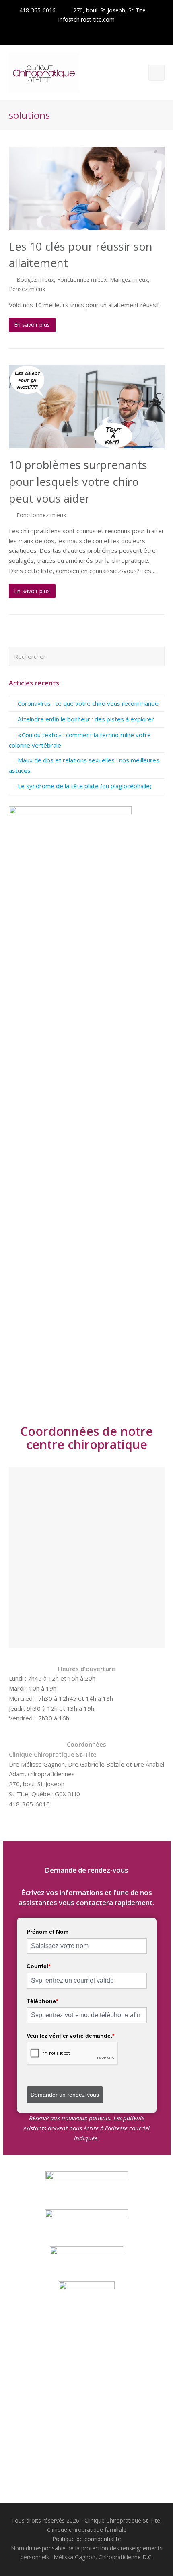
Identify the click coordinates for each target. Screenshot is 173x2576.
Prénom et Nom (47, 1932)
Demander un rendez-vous (65, 2095)
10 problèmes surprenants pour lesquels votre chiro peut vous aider (78, 481)
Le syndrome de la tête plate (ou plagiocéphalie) (85, 786)
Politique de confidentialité (87, 2539)
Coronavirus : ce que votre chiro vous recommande (88, 703)
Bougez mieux (35, 280)
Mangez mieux (129, 280)
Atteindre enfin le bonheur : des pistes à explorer (86, 719)
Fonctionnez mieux (82, 280)
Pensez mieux (27, 289)
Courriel (38, 1966)
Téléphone (42, 2001)
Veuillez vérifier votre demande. (70, 2036)
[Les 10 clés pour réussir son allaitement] (87, 188)
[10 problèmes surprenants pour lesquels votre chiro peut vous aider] (87, 407)
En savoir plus (32, 325)
